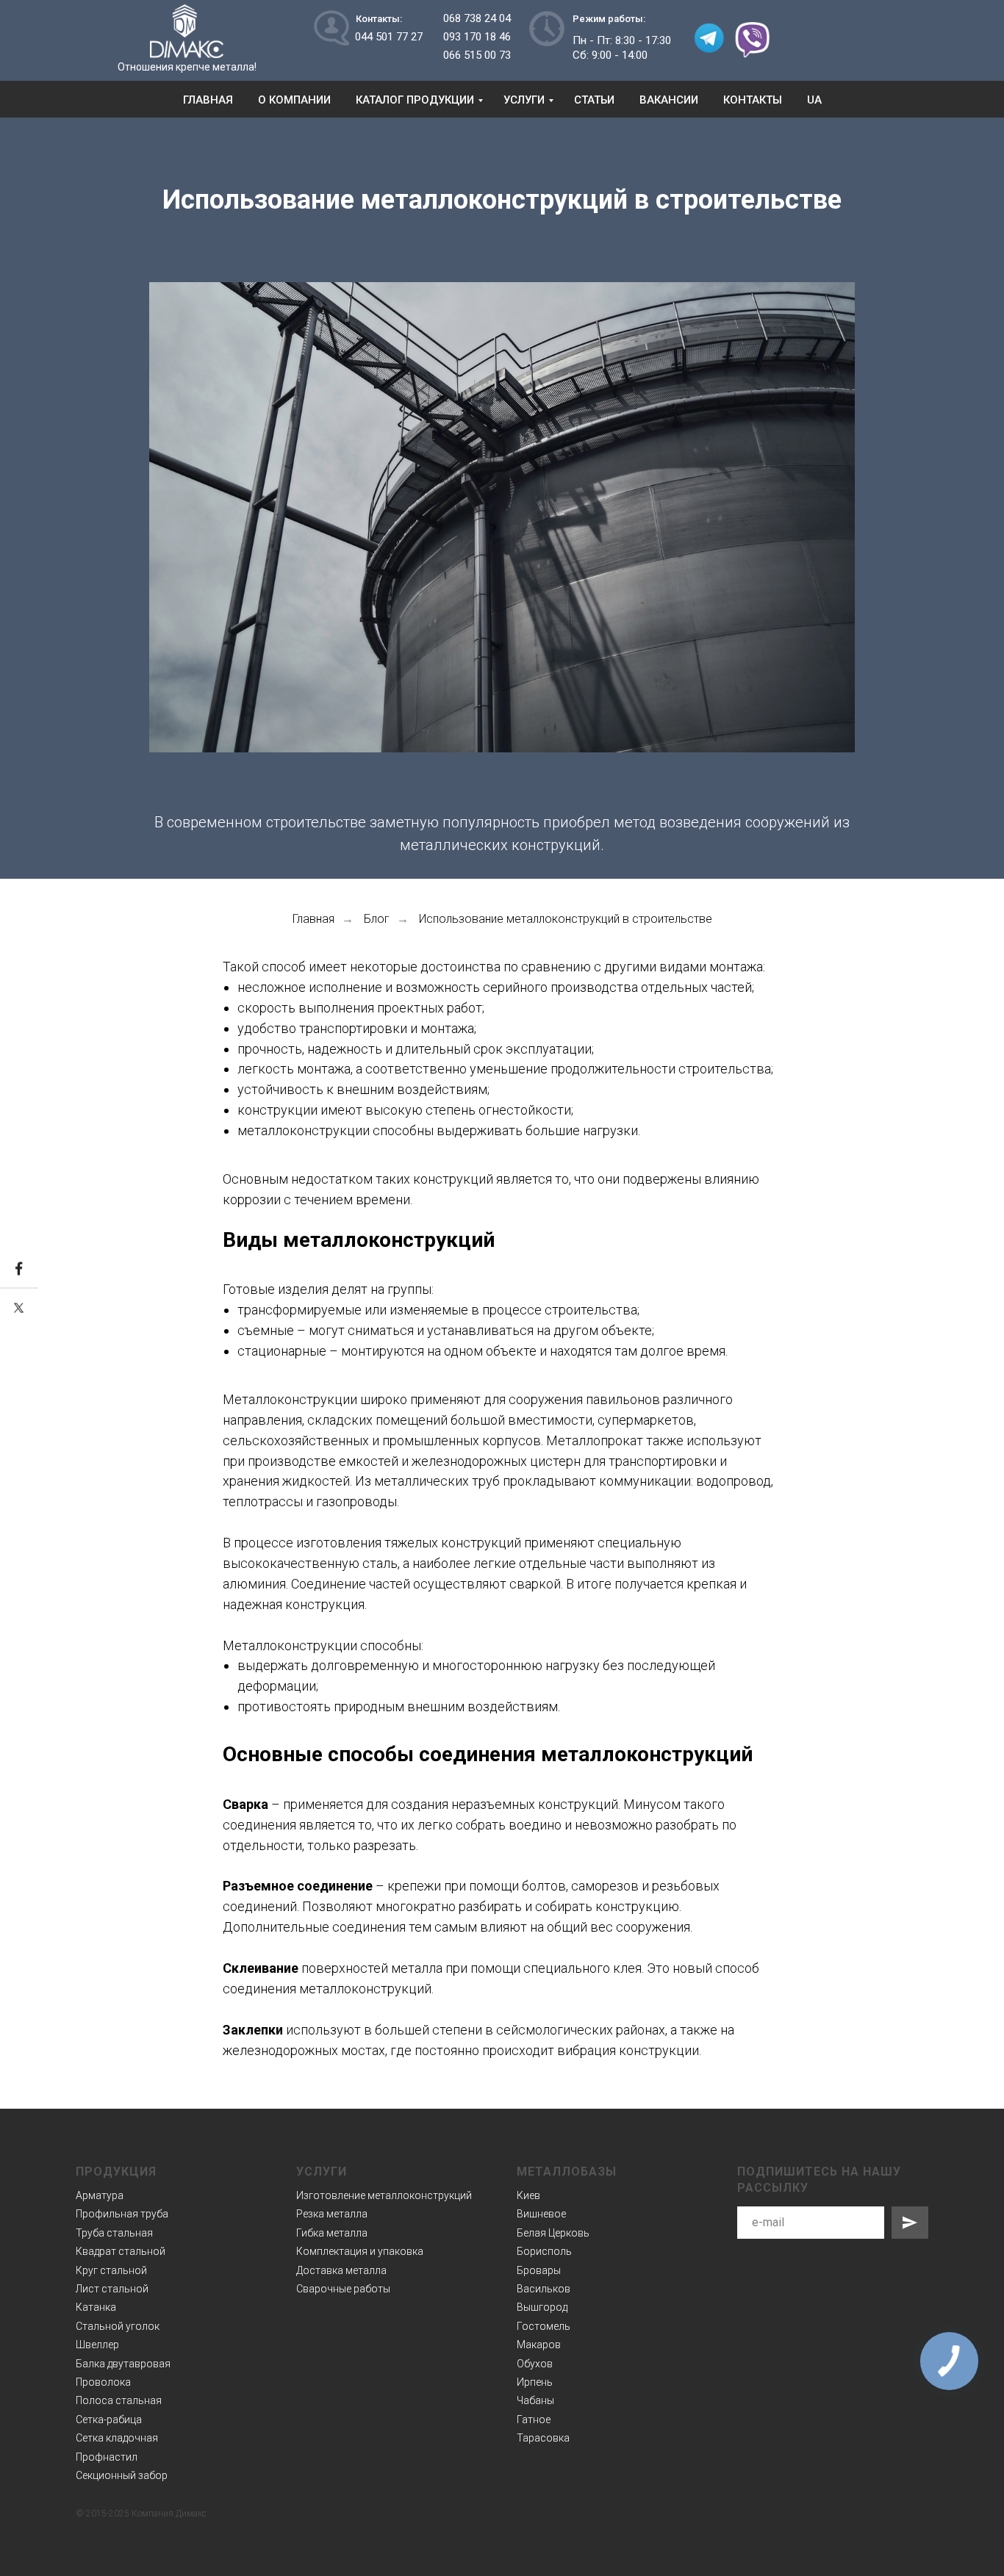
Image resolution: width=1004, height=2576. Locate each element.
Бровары (539, 2270)
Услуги (524, 100)
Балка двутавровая (123, 2364)
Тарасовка (543, 2438)
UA (814, 100)
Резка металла (332, 2214)
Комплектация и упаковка (360, 2251)
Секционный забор (122, 2475)
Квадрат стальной (121, 2251)
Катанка (96, 2307)
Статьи (594, 100)
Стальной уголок (118, 2326)
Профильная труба (122, 2214)
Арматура (100, 2195)
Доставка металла (341, 2270)
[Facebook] (19, 1269)
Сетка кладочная (117, 2438)
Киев (528, 2195)
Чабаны (535, 2400)
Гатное (534, 2420)
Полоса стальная (119, 2400)
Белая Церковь (553, 2233)
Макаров (539, 2345)
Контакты (753, 100)
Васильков (544, 2289)
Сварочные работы (343, 2289)
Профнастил (107, 2457)
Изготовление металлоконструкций (384, 2195)
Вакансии (669, 100)
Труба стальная (114, 2233)
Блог (377, 919)
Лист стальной (112, 2289)
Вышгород (542, 2307)
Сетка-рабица (109, 2420)
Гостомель (544, 2326)
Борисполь (544, 2251)
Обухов (535, 2364)
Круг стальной (111, 2270)
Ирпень (535, 2382)
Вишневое (541, 2214)
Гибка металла (332, 2233)
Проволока (103, 2382)
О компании (294, 100)
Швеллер (97, 2345)
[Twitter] (19, 1308)
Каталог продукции (415, 100)
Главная (208, 100)
